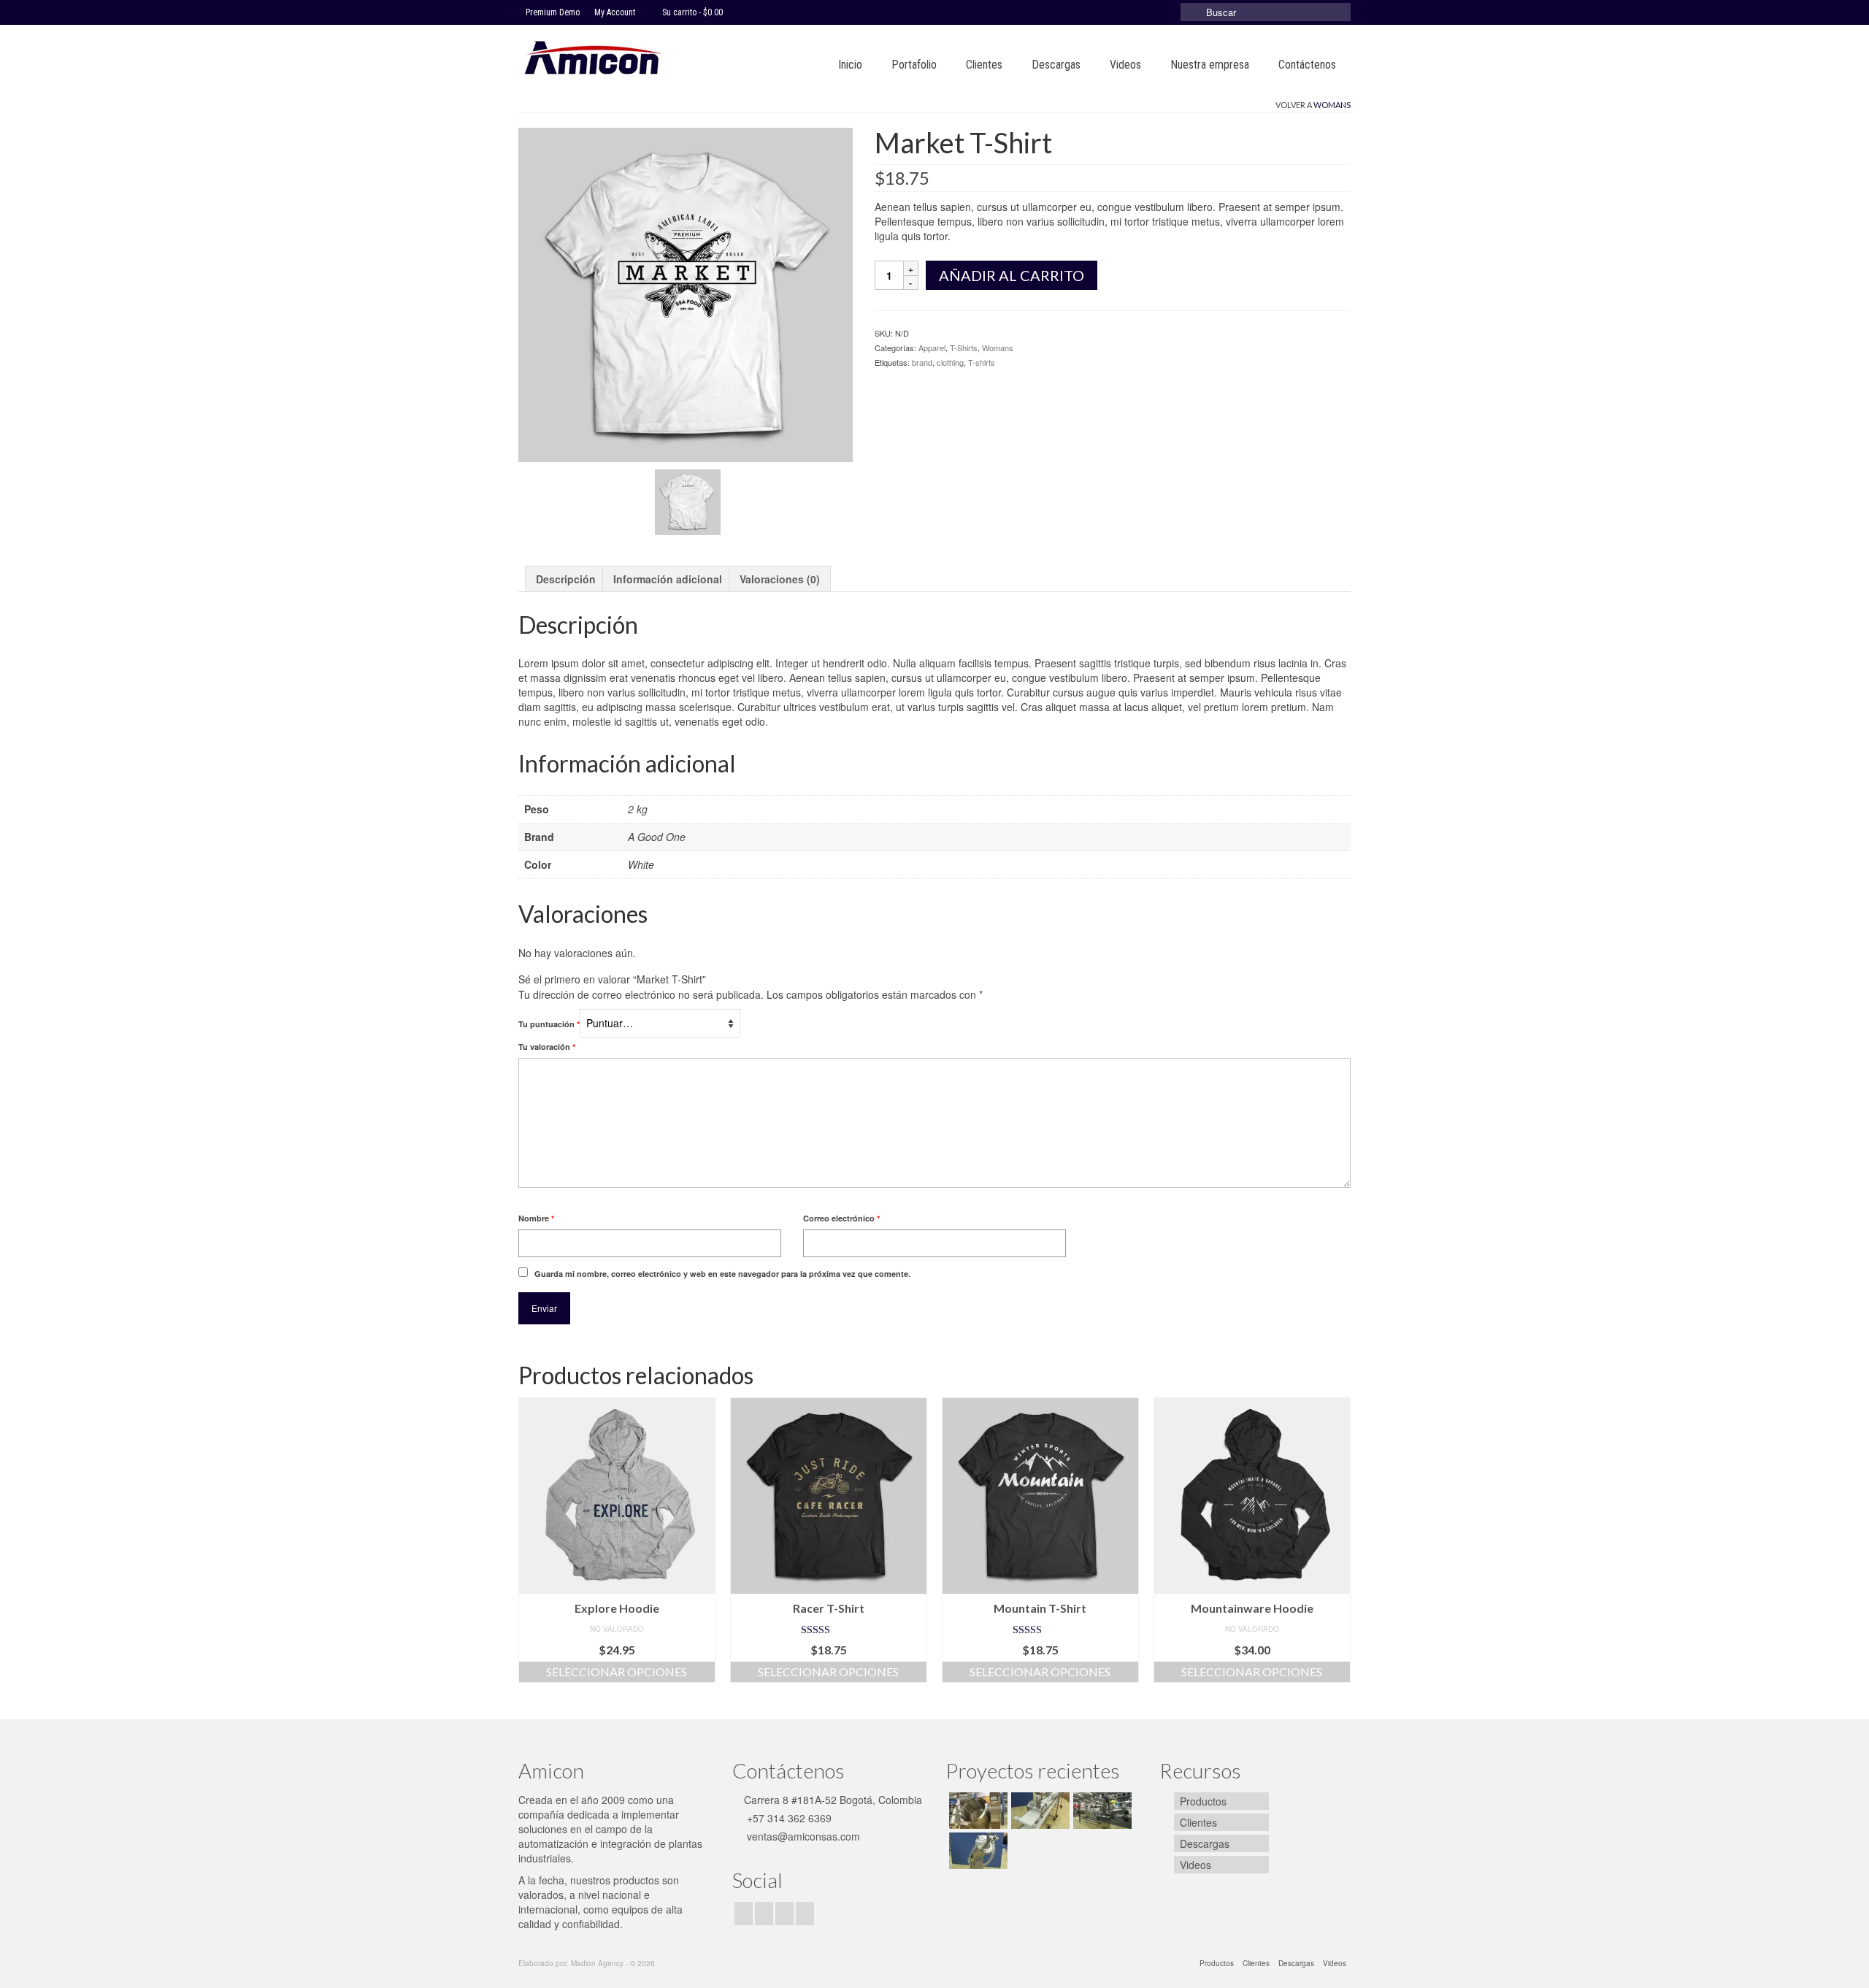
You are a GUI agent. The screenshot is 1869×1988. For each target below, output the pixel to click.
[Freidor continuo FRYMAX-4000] (1101, 1811)
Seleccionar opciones (617, 1672)
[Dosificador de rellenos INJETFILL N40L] (976, 1851)
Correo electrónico (841, 1218)
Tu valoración (547, 1047)
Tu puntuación (549, 1024)
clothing (950, 362)
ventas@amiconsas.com (802, 1836)
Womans (1332, 105)
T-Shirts (964, 348)
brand (922, 362)
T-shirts (982, 362)
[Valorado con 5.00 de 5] (829, 1630)
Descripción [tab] (566, 579)
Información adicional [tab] (668, 579)
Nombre (536, 1218)
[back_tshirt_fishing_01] (688, 500)
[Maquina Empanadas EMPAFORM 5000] (1039, 1811)
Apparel (932, 348)
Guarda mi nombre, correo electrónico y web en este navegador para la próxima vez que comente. (722, 1274)
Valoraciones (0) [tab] (780, 579)
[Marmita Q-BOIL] (976, 1811)
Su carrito (691, 12)
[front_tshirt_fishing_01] (686, 293)
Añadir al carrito (1012, 275)
